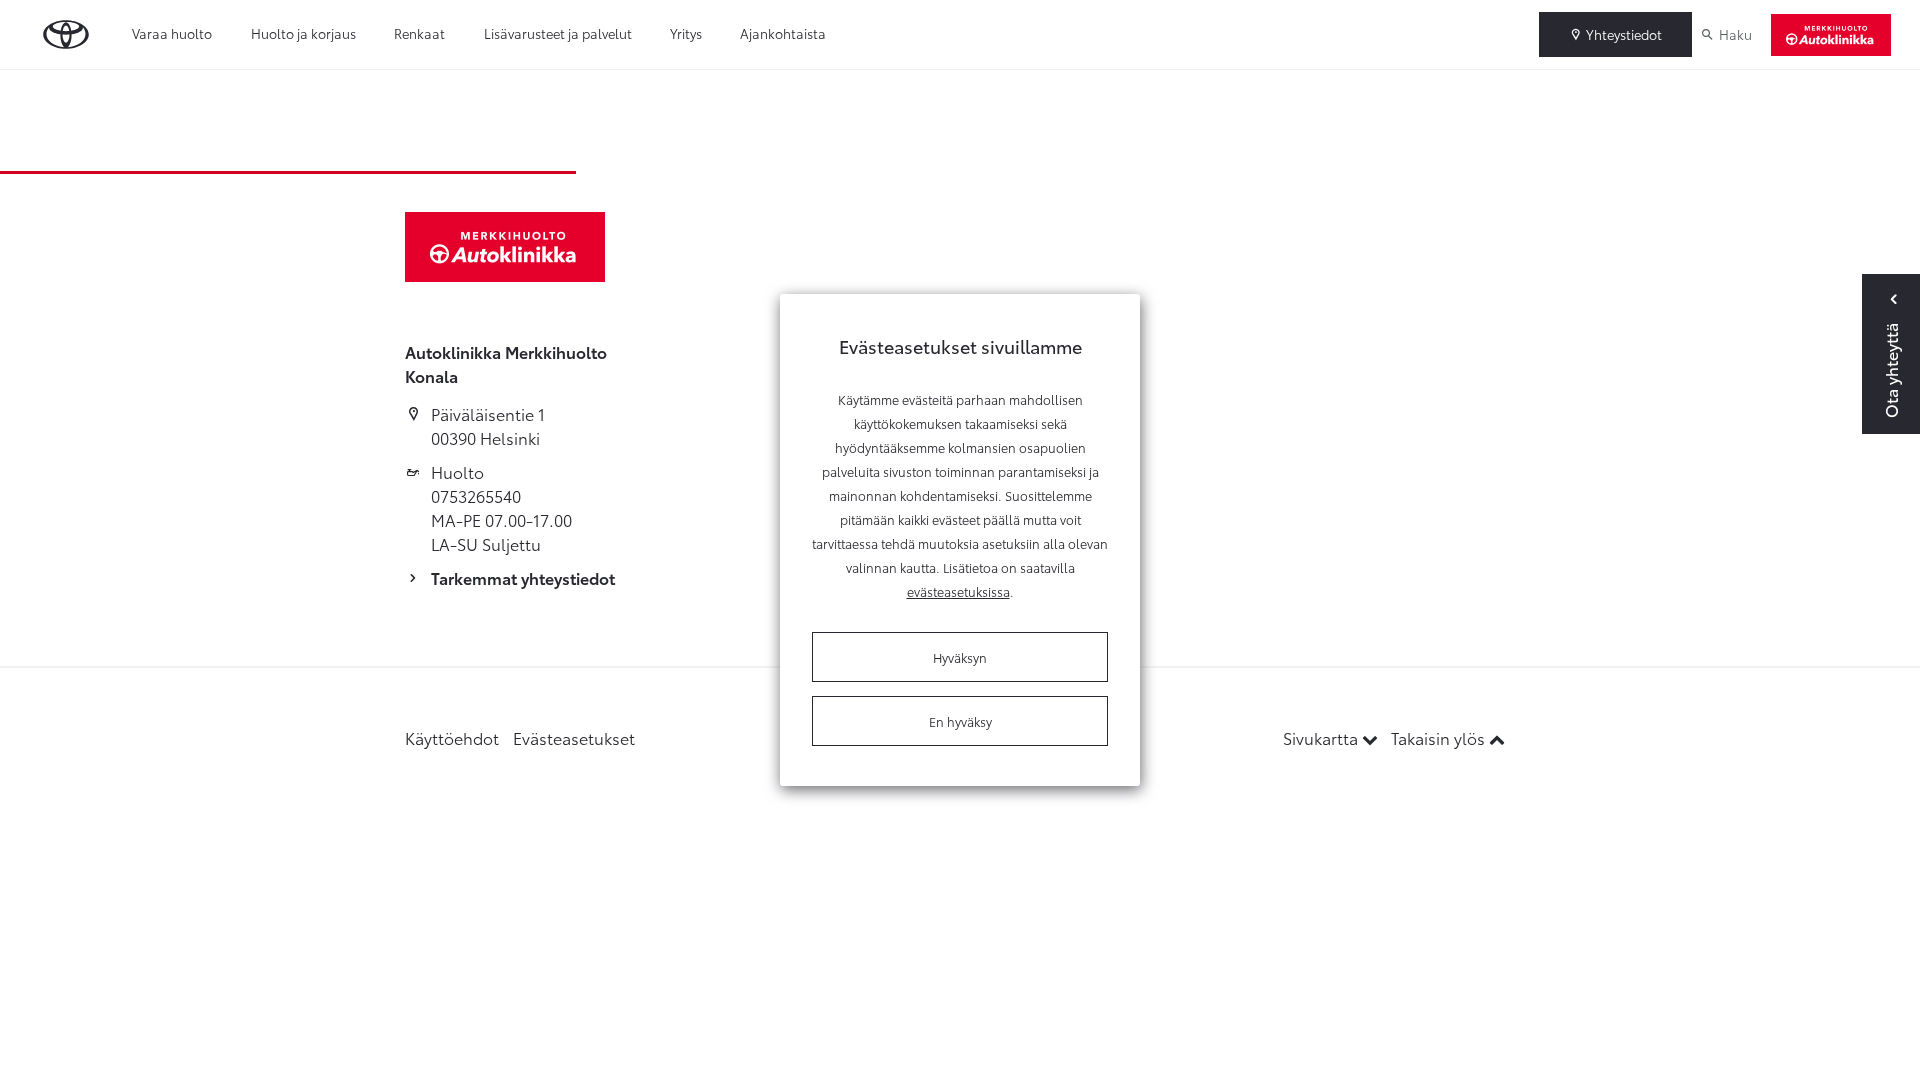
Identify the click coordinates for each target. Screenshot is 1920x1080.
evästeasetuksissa (958, 591)
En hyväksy (960, 721)
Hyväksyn (960, 657)
